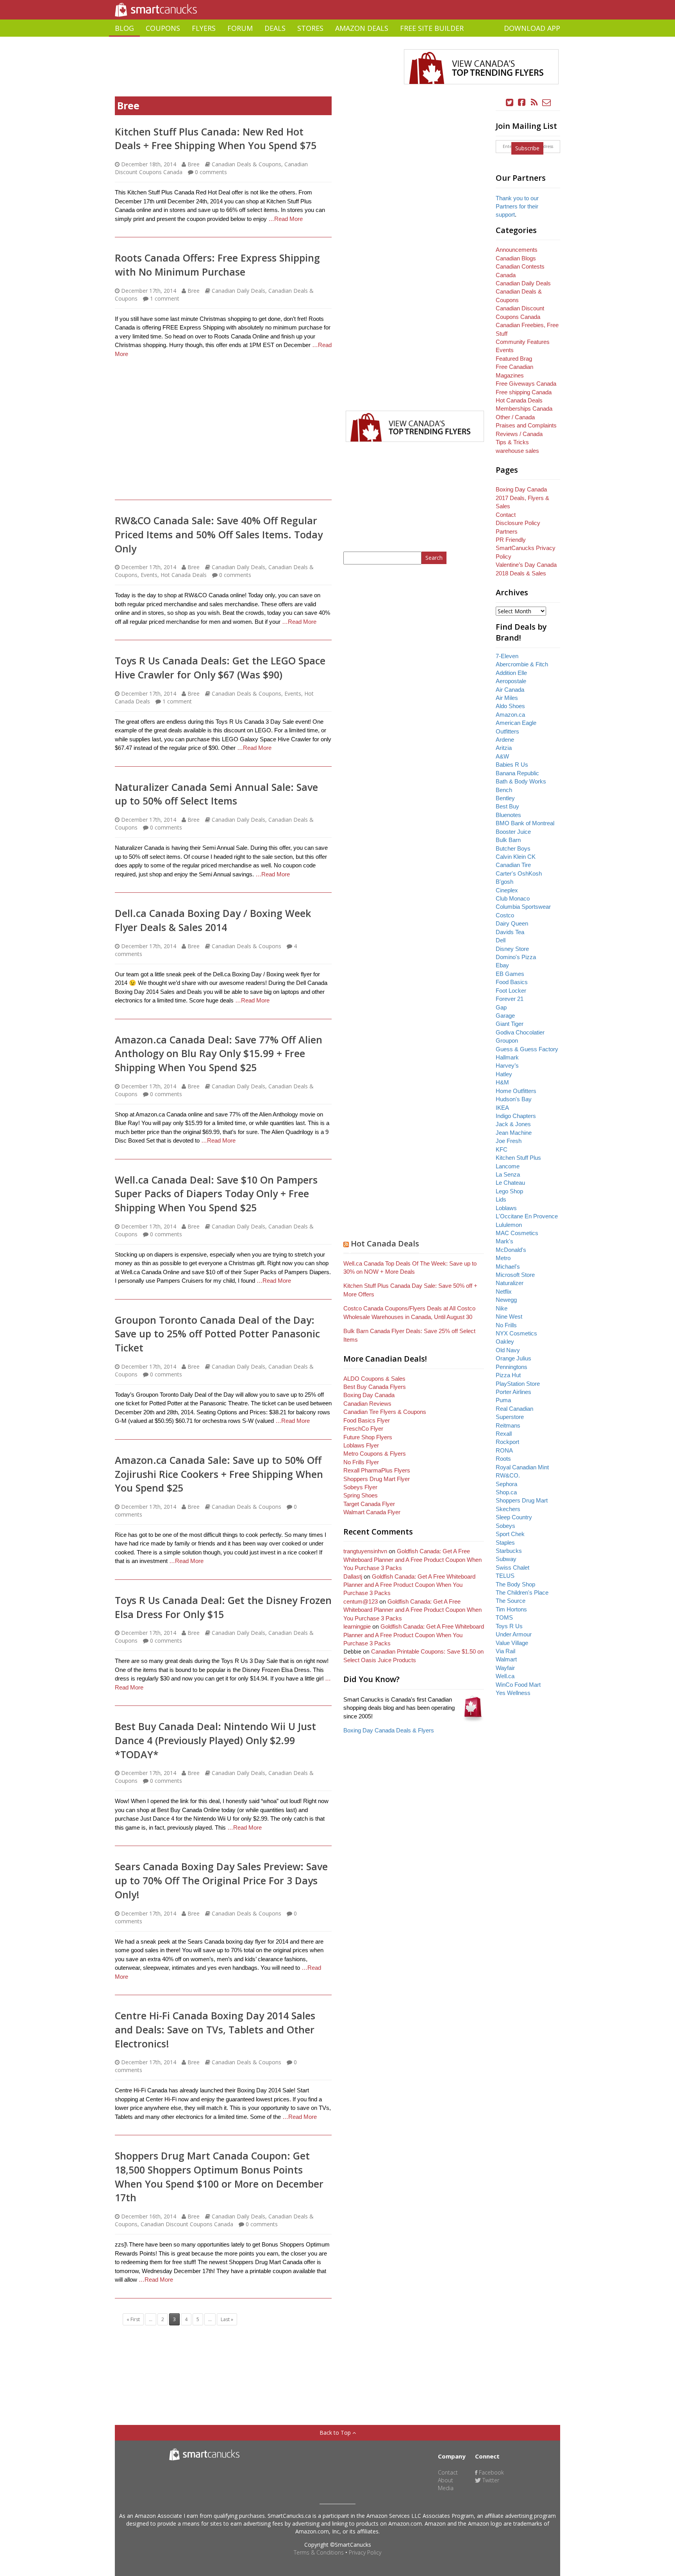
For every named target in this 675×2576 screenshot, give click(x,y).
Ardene (505, 740)
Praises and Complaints (526, 425)
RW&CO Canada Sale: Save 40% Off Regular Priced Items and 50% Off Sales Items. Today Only (219, 534)
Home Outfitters (516, 1091)
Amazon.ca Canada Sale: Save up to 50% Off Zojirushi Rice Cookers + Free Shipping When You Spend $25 (219, 1474)
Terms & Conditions (319, 2552)
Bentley (505, 798)
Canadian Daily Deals (238, 291)
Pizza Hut (508, 1375)
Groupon (507, 1041)
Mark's (504, 1241)
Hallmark (507, 1057)
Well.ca (505, 1676)
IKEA (502, 1108)
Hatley (504, 1074)
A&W (502, 756)
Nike (502, 1308)
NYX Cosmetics (516, 1333)
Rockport (507, 1442)
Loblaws (506, 1208)
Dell (501, 940)
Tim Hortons (511, 1609)
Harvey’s (507, 1065)
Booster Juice (513, 832)
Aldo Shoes (510, 706)
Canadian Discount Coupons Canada (187, 2224)
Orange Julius (513, 1358)
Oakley (505, 1341)
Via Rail (505, 1651)
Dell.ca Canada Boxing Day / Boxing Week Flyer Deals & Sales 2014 (213, 920)
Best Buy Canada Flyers (375, 1387)
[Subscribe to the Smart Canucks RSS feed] (534, 102)
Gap (501, 1007)
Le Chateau (510, 1183)
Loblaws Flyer (361, 1445)
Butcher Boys (513, 848)
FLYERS (204, 28)
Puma (503, 1400)
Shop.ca (506, 1492)
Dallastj (353, 1576)
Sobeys (505, 1526)
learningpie (357, 1626)
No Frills (506, 1325)
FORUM (240, 28)
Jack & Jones (513, 1124)
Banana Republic (517, 773)
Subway (506, 1559)
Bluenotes (508, 815)
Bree (194, 164)
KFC (502, 1149)
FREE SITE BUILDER (432, 28)
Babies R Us (512, 765)
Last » (227, 2319)
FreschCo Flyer (363, 1429)
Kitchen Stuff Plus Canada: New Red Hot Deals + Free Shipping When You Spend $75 (216, 139)
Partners (507, 531)
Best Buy (507, 806)
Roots (503, 1459)
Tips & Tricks (512, 442)
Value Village (512, 1643)
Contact (506, 515)
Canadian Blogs (516, 258)
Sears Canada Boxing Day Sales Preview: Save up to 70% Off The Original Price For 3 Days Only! (221, 1880)
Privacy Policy (365, 2552)
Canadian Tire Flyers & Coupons (385, 1412)
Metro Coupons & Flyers (375, 1454)
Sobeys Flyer (360, 1487)
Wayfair (505, 1668)
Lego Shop (509, 1191)
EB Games (510, 974)
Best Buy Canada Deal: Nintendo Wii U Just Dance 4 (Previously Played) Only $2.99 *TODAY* (215, 1740)
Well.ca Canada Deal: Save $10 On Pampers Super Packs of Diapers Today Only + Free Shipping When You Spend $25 (216, 1194)
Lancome (508, 1166)
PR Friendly (511, 540)
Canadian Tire (513, 865)
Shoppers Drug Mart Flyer (377, 1479)
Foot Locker (511, 991)
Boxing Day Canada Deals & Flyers (389, 1730)
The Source (511, 1601)
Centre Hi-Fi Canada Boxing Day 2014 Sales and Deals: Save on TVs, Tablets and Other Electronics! (215, 2029)
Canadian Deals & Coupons (246, 164)
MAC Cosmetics (517, 1233)
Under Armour (514, 1634)
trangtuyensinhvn (365, 1551)
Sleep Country (514, 1517)
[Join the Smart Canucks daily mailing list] (546, 102)
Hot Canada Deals (184, 575)
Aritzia (504, 748)
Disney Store (512, 949)
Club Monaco (513, 898)
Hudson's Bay (514, 1099)
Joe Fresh (509, 1141)
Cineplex (507, 890)
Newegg (506, 1300)
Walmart (506, 1659)
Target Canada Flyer (369, 1504)
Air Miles (507, 698)
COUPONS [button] (163, 28)
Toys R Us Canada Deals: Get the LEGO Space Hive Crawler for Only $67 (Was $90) (220, 668)
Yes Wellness (513, 1693)
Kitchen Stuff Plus (518, 1158)
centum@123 (361, 1601)
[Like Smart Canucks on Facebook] (522, 102)
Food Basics (512, 982)
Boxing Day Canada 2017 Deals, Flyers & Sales (522, 498)
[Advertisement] (337, 40)
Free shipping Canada (524, 392)
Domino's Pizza (516, 957)
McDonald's (511, 1250)
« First (133, 2319)
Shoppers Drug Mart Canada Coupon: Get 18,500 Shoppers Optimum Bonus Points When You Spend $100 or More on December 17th (219, 2176)
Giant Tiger (510, 1024)
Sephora (506, 1484)
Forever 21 (510, 999)
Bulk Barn (508, 840)
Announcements (517, 250)
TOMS (504, 1617)
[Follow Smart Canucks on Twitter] (510, 102)
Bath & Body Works (521, 781)
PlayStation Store (518, 1384)
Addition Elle (511, 673)
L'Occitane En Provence (527, 1216)
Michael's (508, 1267)
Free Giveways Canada (526, 384)
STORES (310, 28)
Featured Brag (514, 359)
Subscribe (527, 148)
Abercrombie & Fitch (522, 664)
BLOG (124, 28)
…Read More (286, 219)
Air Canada (510, 690)
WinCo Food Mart (518, 1685)
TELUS (505, 1576)
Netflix (504, 1292)
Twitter (490, 2480)
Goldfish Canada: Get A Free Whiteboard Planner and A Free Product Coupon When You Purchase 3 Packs (412, 1559)
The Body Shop (515, 1584)
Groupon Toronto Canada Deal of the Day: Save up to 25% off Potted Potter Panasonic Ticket (217, 1334)
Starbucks (509, 1551)
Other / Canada (515, 417)
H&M (502, 1082)
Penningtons (512, 1367)
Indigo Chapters (516, 1116)
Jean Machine (514, 1133)
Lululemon (509, 1225)
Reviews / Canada (519, 434)
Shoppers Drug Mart (522, 1500)
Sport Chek (510, 1534)
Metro (503, 1258)
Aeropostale (511, 681)
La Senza (508, 1174)
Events (149, 575)
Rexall (504, 1434)
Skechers (508, 1509)
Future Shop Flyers (368, 1437)
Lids (501, 1199)
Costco (505, 915)
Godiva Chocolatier (520, 1032)
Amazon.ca (510, 715)
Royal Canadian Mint (522, 1467)
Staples (505, 1543)
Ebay (502, 965)
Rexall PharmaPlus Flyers (377, 1470)
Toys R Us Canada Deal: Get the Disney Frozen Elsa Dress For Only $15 (223, 1607)
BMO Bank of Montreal (525, 823)
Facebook (491, 2472)
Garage (505, 1016)
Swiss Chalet (512, 1567)
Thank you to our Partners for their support (517, 207)
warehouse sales (517, 451)
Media (446, 2488)
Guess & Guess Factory (527, 1049)
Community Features (523, 342)
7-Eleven (507, 656)
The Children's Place (522, 1592)
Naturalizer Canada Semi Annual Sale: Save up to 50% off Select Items (216, 794)
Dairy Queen (512, 923)
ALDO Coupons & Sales (374, 1379)
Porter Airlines (513, 1392)
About (446, 2480)
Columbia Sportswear (523, 907)
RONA (504, 1450)
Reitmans (508, 1425)
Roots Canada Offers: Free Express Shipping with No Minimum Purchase (217, 265)
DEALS (275, 28)
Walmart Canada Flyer (372, 1512)
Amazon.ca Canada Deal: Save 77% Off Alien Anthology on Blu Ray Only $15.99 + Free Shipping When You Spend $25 (219, 1053)
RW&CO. (508, 1475)
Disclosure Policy (518, 523)
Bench (504, 790)
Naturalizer (510, 1283)
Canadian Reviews (367, 1404)
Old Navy (508, 1350)
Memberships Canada (524, 409)
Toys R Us (509, 1626)
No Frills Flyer (361, 1462)
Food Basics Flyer (367, 1420)
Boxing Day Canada (369, 1395)
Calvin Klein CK (516, 857)
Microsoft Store (515, 1275)
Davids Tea (510, 932)
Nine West (509, 1316)
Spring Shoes (361, 1495)
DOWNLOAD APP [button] (532, 28)
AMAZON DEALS (362, 28)
